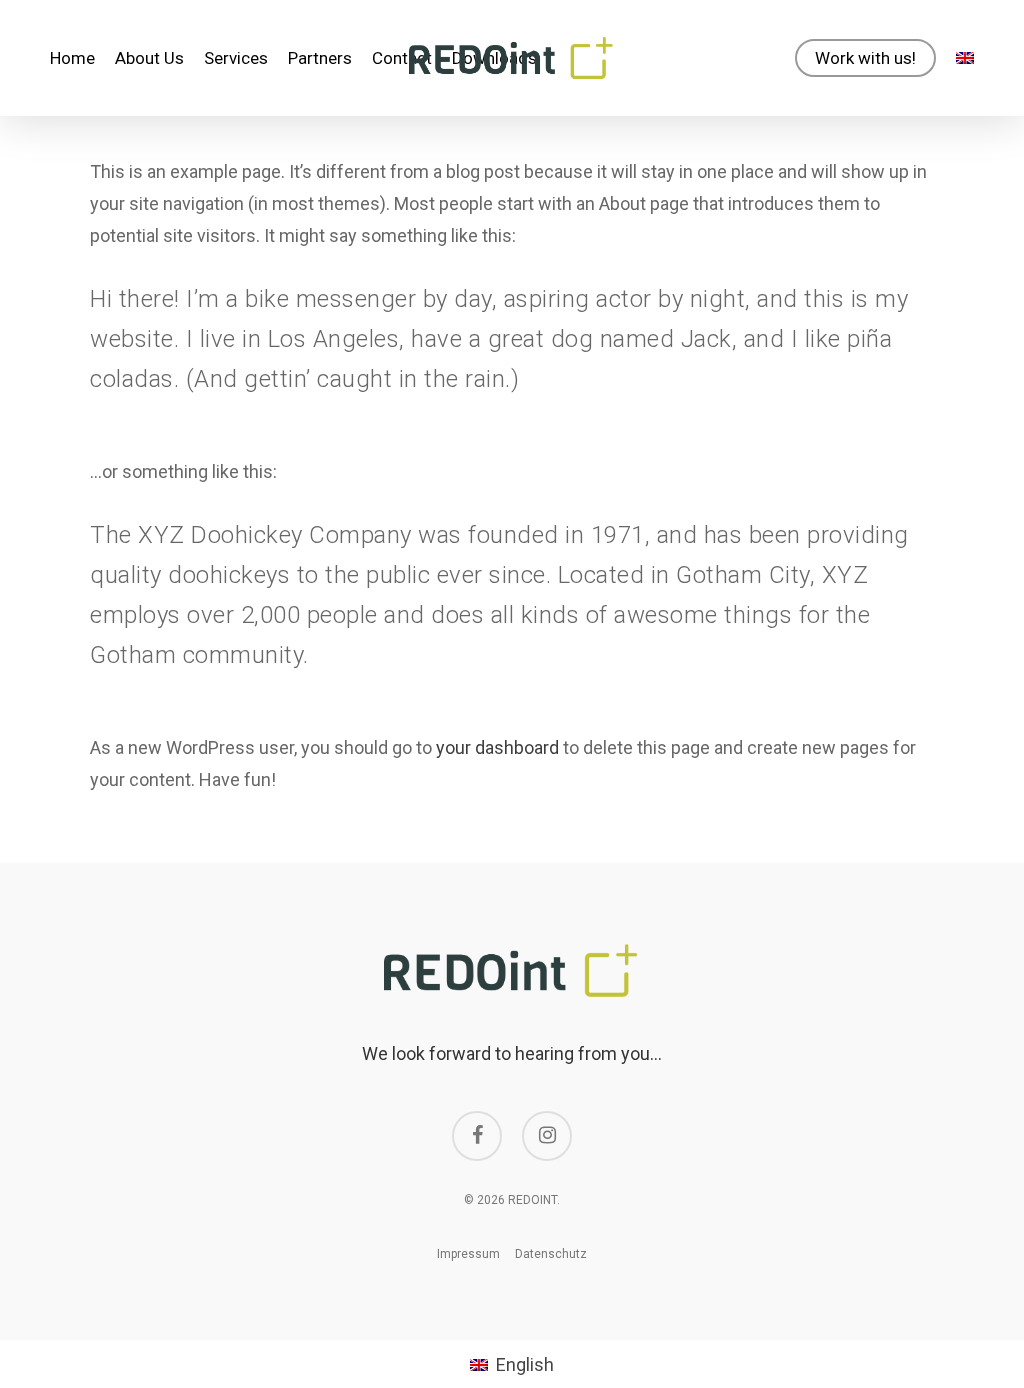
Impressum (468, 1254)
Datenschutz (551, 1254)
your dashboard (497, 747)
